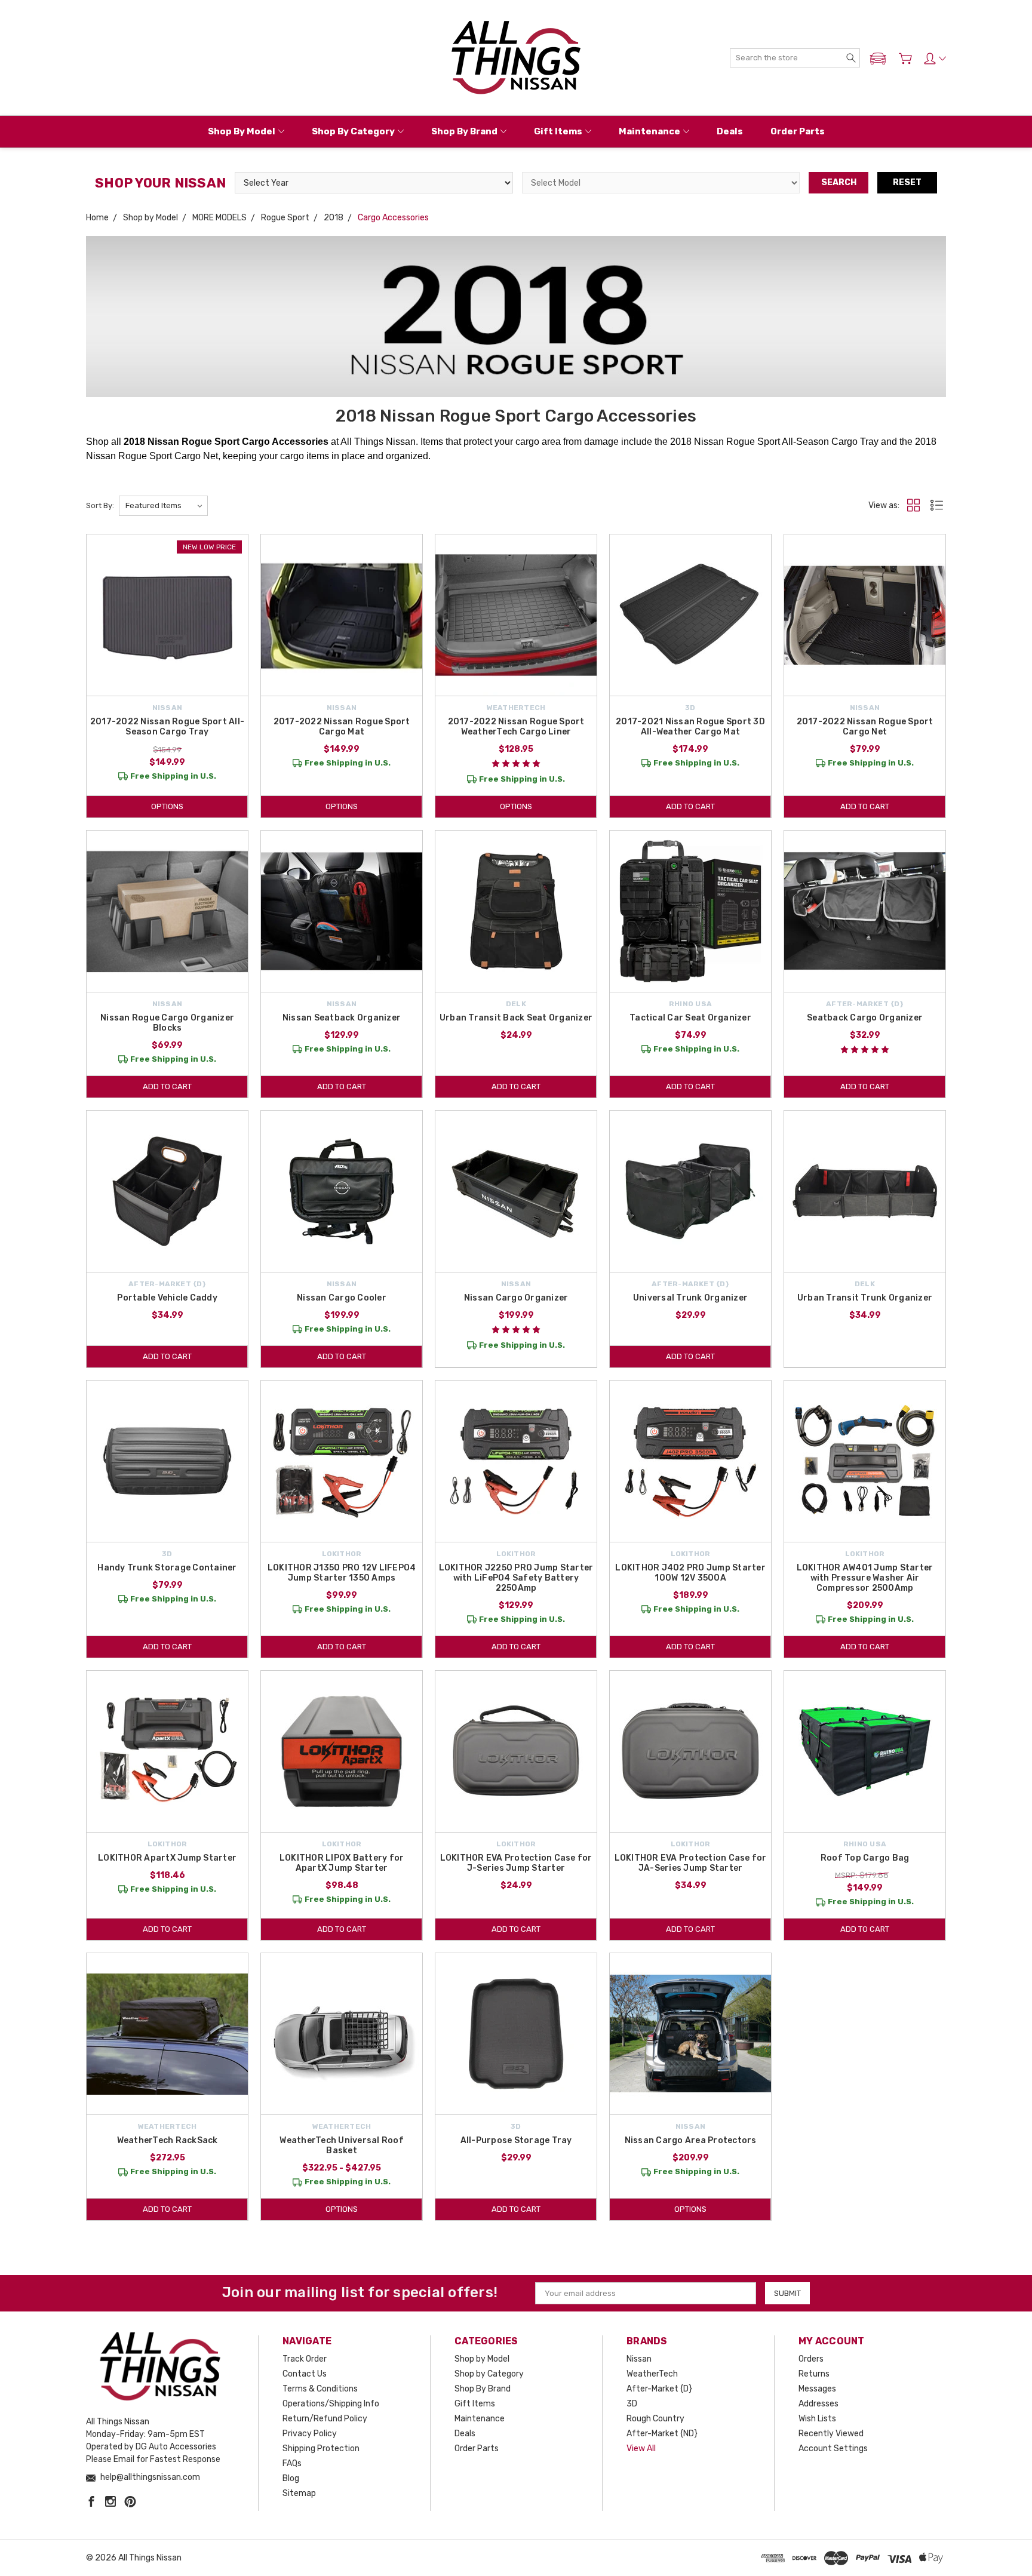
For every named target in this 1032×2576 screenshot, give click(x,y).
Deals (730, 131)
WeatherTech (652, 2374)
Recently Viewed (831, 2434)
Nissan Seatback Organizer (342, 1018)
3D (632, 2404)
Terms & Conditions (320, 2389)
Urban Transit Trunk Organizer (865, 1298)
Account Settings (833, 2449)
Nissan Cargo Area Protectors (691, 2140)
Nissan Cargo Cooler (342, 1298)
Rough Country (655, 2419)
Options (167, 806)
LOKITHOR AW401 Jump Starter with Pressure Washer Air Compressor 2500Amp (865, 1578)
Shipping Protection (321, 2449)
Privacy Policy (310, 2434)
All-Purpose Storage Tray (516, 2140)
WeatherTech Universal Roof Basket (342, 2145)
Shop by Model (242, 131)
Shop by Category (353, 131)
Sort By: (100, 505)
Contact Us (305, 2374)
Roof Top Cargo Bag (865, 1858)
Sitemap (299, 2493)
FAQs (292, 2463)
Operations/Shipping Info (331, 2404)
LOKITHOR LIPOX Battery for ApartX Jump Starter (342, 1863)
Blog (291, 2478)
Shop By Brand (464, 131)
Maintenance (649, 131)
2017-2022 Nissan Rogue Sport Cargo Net (865, 727)
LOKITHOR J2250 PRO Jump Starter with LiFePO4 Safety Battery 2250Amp (516, 1578)
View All (641, 2449)
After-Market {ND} (662, 2434)
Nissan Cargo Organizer (516, 1298)
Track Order (305, 2359)
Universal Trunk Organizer (690, 1298)
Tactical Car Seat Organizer (690, 1018)
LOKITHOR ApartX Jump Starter (167, 1858)
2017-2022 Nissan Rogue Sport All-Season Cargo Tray (167, 727)
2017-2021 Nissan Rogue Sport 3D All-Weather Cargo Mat (690, 727)
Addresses (818, 2404)
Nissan (639, 2359)
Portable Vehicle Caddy (167, 1298)
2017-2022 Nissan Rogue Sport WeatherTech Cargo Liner (516, 727)
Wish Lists (817, 2419)
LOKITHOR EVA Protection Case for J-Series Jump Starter (516, 1863)
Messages (817, 2389)
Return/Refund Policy (325, 2419)
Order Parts (798, 131)
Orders (811, 2359)
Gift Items (558, 131)
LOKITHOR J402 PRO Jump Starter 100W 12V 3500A (690, 1573)
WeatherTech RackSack (168, 2140)
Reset (907, 182)
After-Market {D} (659, 2389)
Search (839, 182)
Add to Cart (690, 806)
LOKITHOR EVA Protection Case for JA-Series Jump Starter (691, 1863)
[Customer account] (935, 59)
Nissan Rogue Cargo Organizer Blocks (167, 1023)
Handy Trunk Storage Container (167, 1568)
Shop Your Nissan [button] (160, 183)
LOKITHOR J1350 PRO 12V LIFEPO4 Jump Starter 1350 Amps (342, 1573)
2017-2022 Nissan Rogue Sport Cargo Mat (342, 727)
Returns (814, 2374)
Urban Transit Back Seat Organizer (516, 1018)
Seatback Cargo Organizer (865, 1018)
